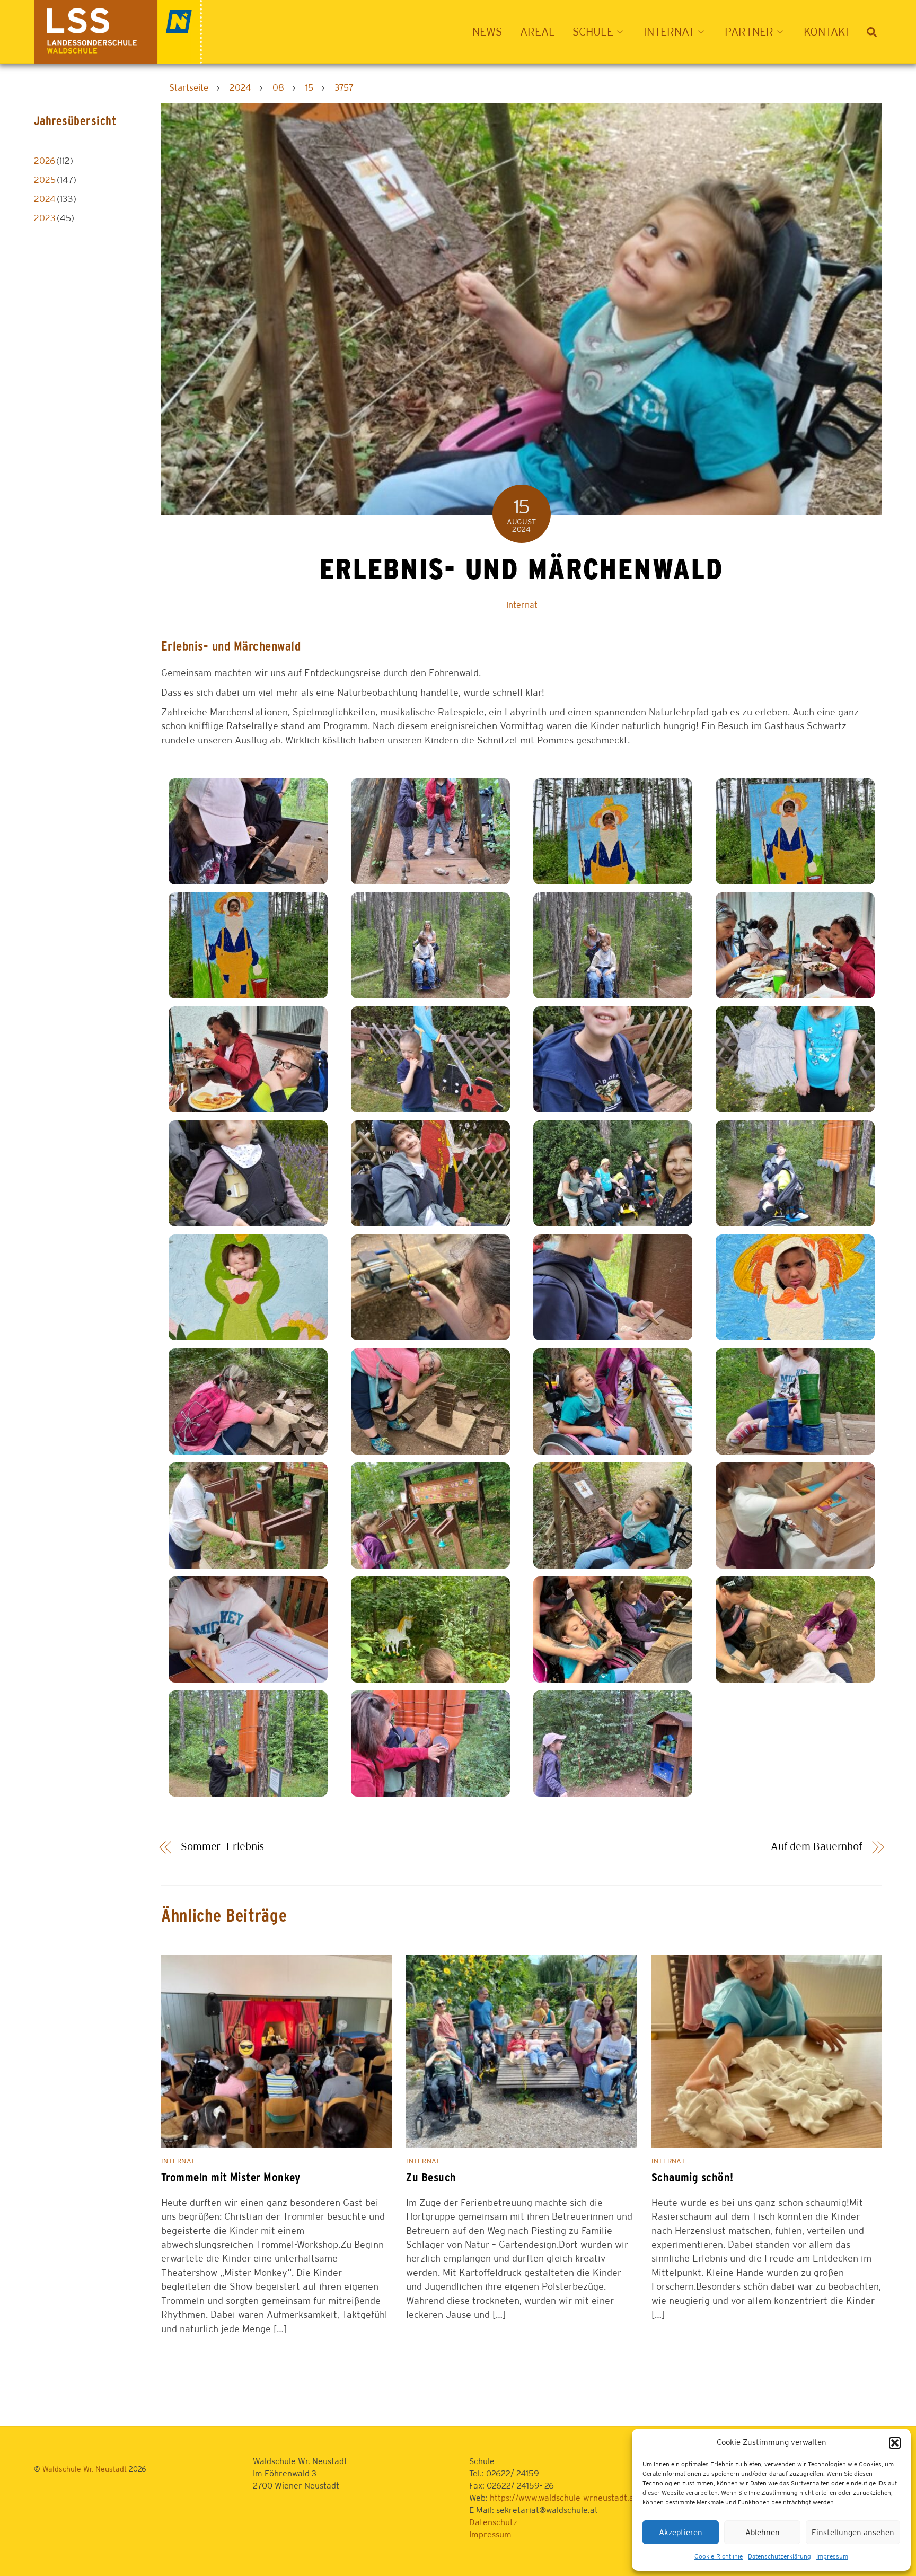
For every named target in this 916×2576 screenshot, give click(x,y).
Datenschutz (493, 2522)
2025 (45, 180)
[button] (895, 2443)
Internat (522, 605)
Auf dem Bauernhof (817, 1846)
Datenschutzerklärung (780, 2556)
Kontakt (827, 32)
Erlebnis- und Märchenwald (521, 569)
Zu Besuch (431, 2177)
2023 (45, 218)
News (487, 32)
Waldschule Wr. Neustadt (85, 2469)
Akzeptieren (681, 2532)
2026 (45, 161)
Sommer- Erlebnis (222, 1846)
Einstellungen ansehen (853, 2532)
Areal (538, 32)
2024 (45, 199)
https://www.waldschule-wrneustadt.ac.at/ (571, 2498)
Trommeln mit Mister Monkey (231, 2177)
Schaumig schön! (693, 2177)
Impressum (832, 2556)
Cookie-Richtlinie (719, 2556)
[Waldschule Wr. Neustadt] (118, 58)
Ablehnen (763, 2532)
